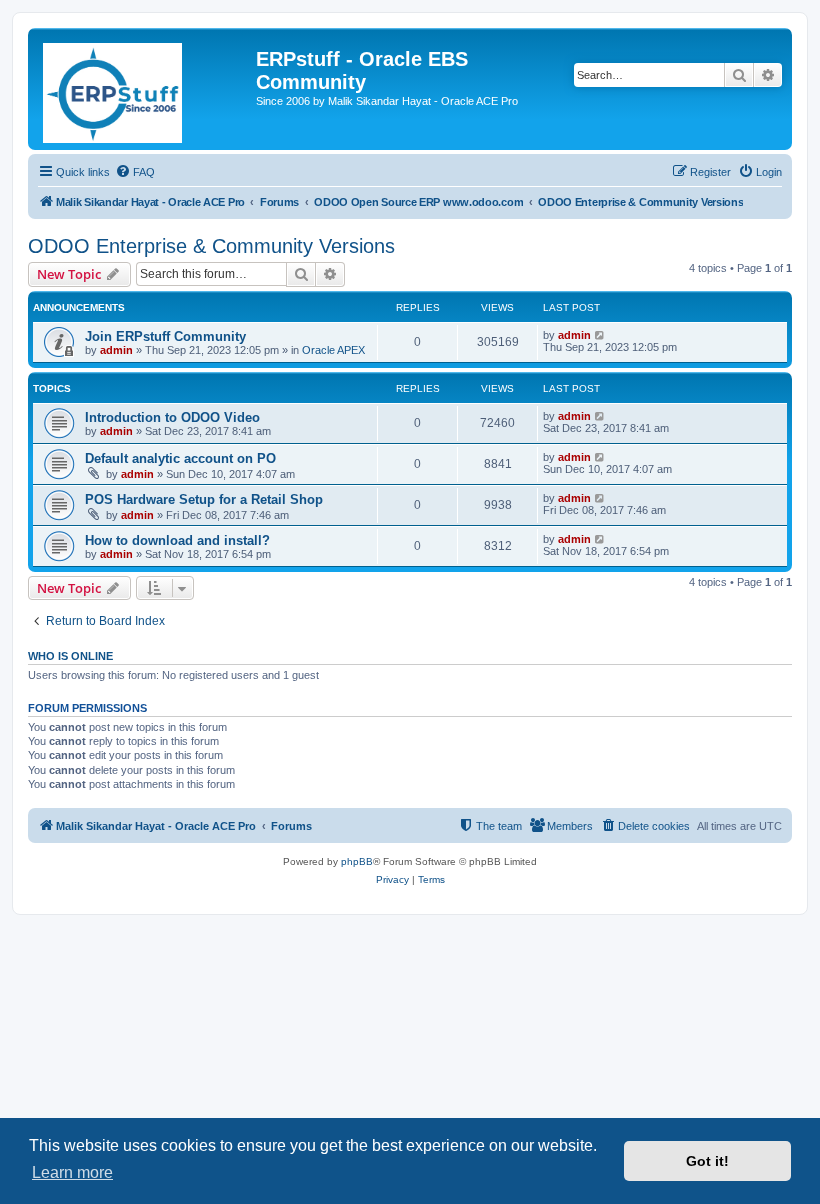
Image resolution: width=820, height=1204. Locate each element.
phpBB (357, 861)
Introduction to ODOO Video (172, 417)
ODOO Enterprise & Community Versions (211, 246)
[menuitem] (135, 172)
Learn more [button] (72, 1172)
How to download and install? (177, 540)
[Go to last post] (600, 335)
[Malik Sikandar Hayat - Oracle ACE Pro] (144, 89)
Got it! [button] (707, 1161)
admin (116, 350)
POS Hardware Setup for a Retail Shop (204, 499)
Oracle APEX (333, 350)
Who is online (70, 656)
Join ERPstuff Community (165, 336)
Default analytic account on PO (180, 458)
